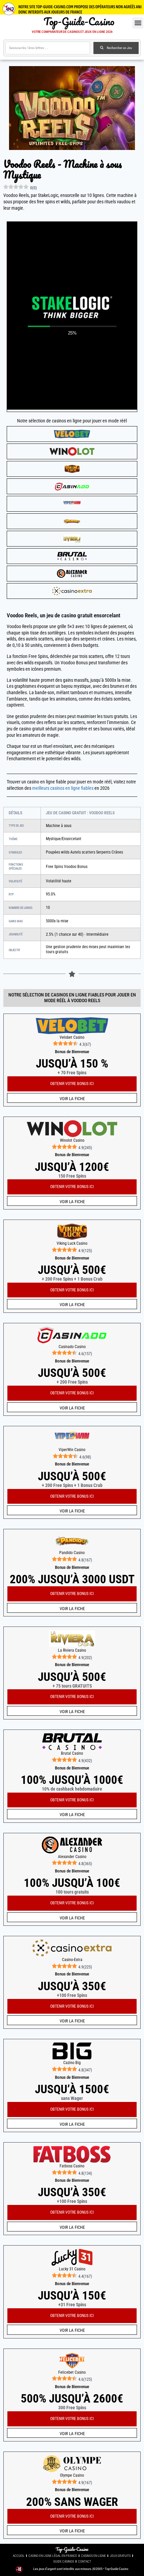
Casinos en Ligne (93, 2556)
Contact (85, 2561)
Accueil (19, 2556)
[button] (138, 23)
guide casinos (64, 2561)
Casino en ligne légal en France (53, 2556)
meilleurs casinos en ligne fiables (63, 788)
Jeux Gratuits (120, 2556)
